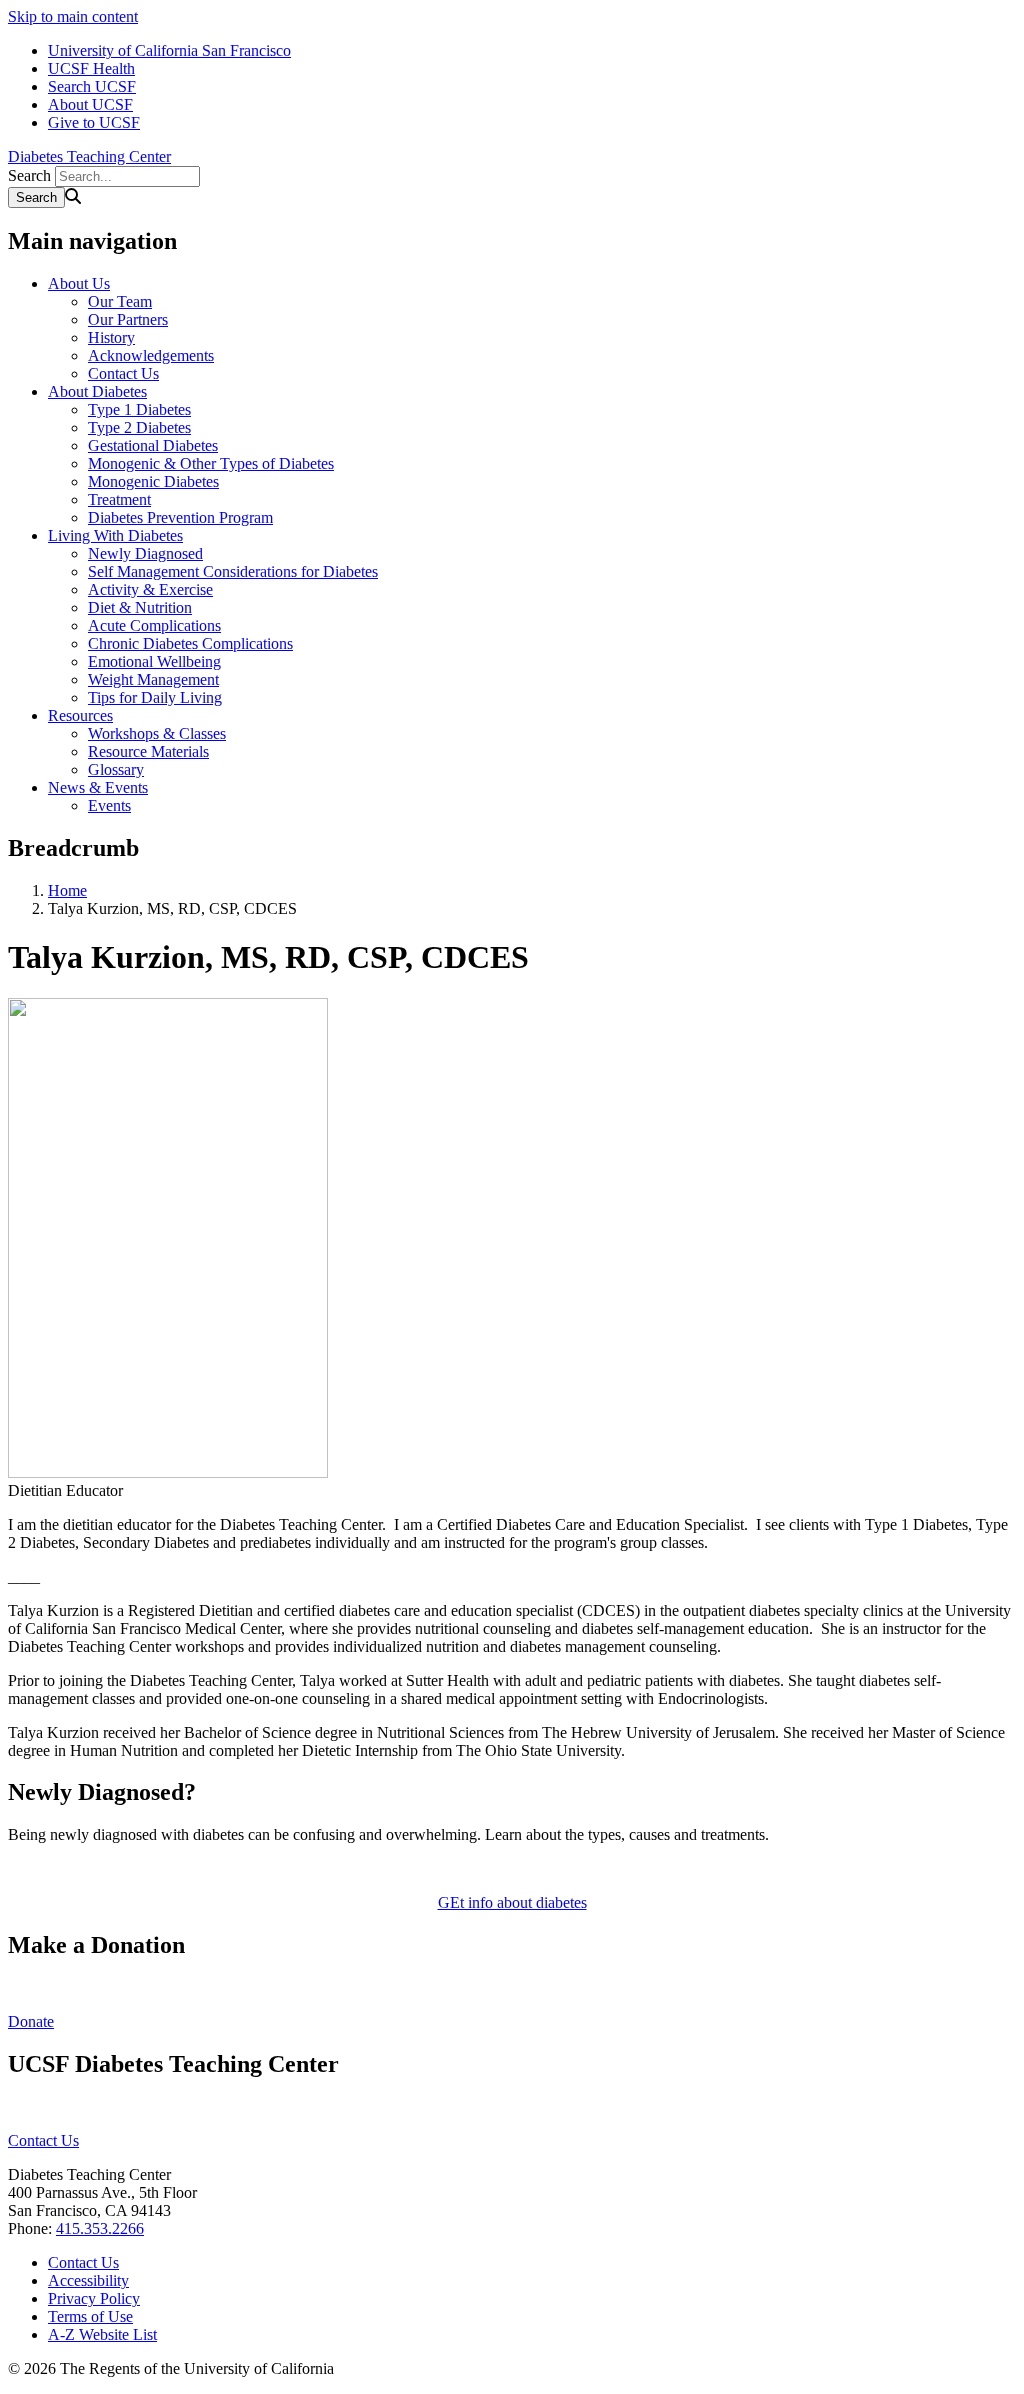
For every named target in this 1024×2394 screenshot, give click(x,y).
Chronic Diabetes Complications (190, 643)
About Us (79, 283)
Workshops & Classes (157, 733)
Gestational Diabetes (153, 445)
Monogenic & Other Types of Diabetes (211, 463)
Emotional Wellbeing (154, 661)
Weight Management (153, 679)
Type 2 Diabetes (139, 427)
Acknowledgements (151, 355)
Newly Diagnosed (145, 553)
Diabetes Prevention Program (180, 517)
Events (109, 805)
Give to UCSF (94, 122)
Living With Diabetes (115, 535)
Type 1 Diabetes (139, 409)
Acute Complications (154, 625)
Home (67, 890)
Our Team (120, 301)
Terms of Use (90, 2316)
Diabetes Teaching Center (89, 156)
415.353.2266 (100, 2228)
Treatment (119, 499)
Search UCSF (92, 86)
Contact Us (123, 373)
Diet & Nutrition (140, 607)
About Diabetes (97, 391)
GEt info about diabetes (512, 1902)
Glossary (116, 769)
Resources (80, 715)
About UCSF (90, 104)
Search (29, 175)
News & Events (98, 787)
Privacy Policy (94, 2298)
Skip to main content (73, 16)
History (111, 337)
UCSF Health (91, 68)
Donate (31, 2021)
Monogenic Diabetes (153, 481)
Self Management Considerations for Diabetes (233, 571)
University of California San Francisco (169, 50)
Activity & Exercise (150, 589)
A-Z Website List (102, 2334)
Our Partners (128, 319)
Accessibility (88, 2280)
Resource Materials (148, 751)
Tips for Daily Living (155, 697)
